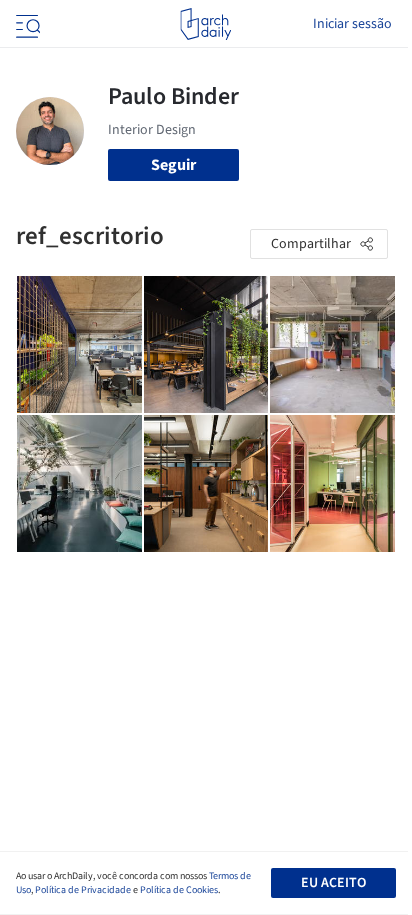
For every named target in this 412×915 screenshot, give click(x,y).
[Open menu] (26, 24)
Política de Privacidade (83, 890)
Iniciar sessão (352, 24)
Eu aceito (333, 883)
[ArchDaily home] (205, 24)
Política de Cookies (179, 890)
